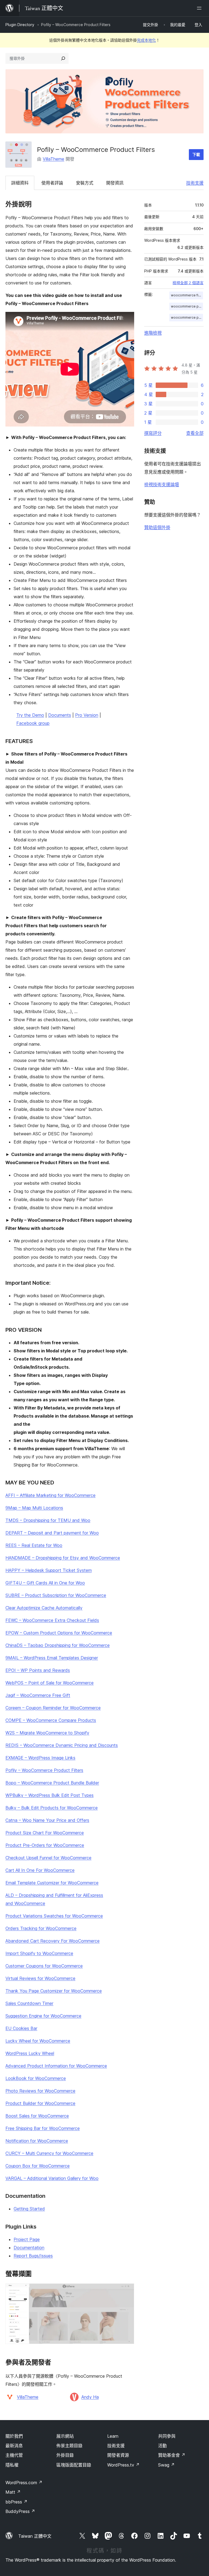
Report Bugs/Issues (33, 2256)
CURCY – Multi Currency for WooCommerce (49, 2153)
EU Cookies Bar (21, 2028)
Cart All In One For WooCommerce (40, 1870)
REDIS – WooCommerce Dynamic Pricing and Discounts (62, 1745)
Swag (166, 2465)
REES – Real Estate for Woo (34, 1545)
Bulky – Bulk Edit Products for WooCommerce (52, 1808)
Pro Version (87, 715)
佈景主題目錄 (69, 2446)
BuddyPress (20, 2511)
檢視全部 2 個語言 (188, 283)
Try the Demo (30, 715)
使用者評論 (52, 183)
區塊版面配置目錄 (74, 2465)
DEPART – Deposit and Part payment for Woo (52, 1533)
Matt (13, 2492)
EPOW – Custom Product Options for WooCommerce (59, 1633)
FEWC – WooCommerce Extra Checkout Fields (52, 1620)
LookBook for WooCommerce (36, 2078)
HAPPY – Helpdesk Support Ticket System (49, 1570)
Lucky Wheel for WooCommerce (38, 2041)
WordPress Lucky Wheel (30, 2053)
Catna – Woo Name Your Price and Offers (47, 1820)
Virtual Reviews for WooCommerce (40, 1978)
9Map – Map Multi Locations (34, 1508)
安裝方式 (85, 183)
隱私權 (12, 2465)
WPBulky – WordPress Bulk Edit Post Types (50, 1795)
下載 (196, 154)
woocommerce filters (187, 295)
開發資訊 (115, 183)
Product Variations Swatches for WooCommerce (54, 1916)
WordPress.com (24, 2483)
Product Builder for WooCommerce (40, 2103)
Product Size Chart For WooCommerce (45, 1833)
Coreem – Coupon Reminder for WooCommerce (53, 1708)
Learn (113, 2436)
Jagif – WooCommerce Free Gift (38, 1695)
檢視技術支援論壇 (162, 484)
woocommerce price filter (187, 306)
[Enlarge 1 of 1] (127, 2291)
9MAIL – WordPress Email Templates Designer (52, 1658)
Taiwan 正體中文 (35, 2536)
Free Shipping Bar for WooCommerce (43, 2128)
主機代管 (14, 2455)
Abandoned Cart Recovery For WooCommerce (53, 1941)
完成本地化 (146, 40)
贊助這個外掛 (157, 527)
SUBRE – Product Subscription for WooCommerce (56, 1595)
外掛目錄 (65, 2455)
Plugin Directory (20, 25)
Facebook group (33, 723)
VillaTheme (53, 159)
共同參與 (167, 2436)
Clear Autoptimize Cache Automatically (44, 1608)
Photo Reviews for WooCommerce (40, 2091)
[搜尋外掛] (63, 58)
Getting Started (29, 2209)
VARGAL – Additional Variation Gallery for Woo (52, 2178)
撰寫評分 (153, 433)
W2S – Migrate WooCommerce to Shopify (47, 1733)
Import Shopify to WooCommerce (39, 1953)
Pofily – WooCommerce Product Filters (44, 1770)
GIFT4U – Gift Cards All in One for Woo (45, 1583)
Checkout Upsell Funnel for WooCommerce (48, 1858)
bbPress (16, 2502)
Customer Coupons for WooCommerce (44, 1966)
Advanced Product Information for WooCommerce (56, 2066)
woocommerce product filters (187, 317)
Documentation (29, 2248)
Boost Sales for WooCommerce (37, 2116)
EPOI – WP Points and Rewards (38, 1670)
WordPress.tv (123, 2465)
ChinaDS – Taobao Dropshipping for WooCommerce (58, 1645)
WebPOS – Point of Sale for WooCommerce (50, 1683)
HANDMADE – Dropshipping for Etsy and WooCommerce (63, 1558)
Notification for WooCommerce (37, 2141)
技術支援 (195, 183)
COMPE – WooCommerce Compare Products (51, 1720)
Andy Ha (90, 2397)
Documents (60, 715)
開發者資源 (118, 2455)
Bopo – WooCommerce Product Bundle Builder (52, 1783)
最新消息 (14, 2446)
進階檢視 (153, 333)
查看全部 (195, 433)
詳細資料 (20, 183)
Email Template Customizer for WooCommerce (52, 1883)
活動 (162, 2446)
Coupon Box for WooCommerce (38, 2166)
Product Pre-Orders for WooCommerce (45, 1845)
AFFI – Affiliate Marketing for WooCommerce (50, 1495)
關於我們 (14, 2436)
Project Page (27, 2239)
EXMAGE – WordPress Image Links (40, 1758)
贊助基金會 (172, 2455)
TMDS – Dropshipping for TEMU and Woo (48, 1520)
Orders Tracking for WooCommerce (41, 1928)
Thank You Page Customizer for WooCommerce (54, 1991)
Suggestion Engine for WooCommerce (43, 2016)
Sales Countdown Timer (29, 2003)
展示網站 (65, 2436)
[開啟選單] (200, 8)
